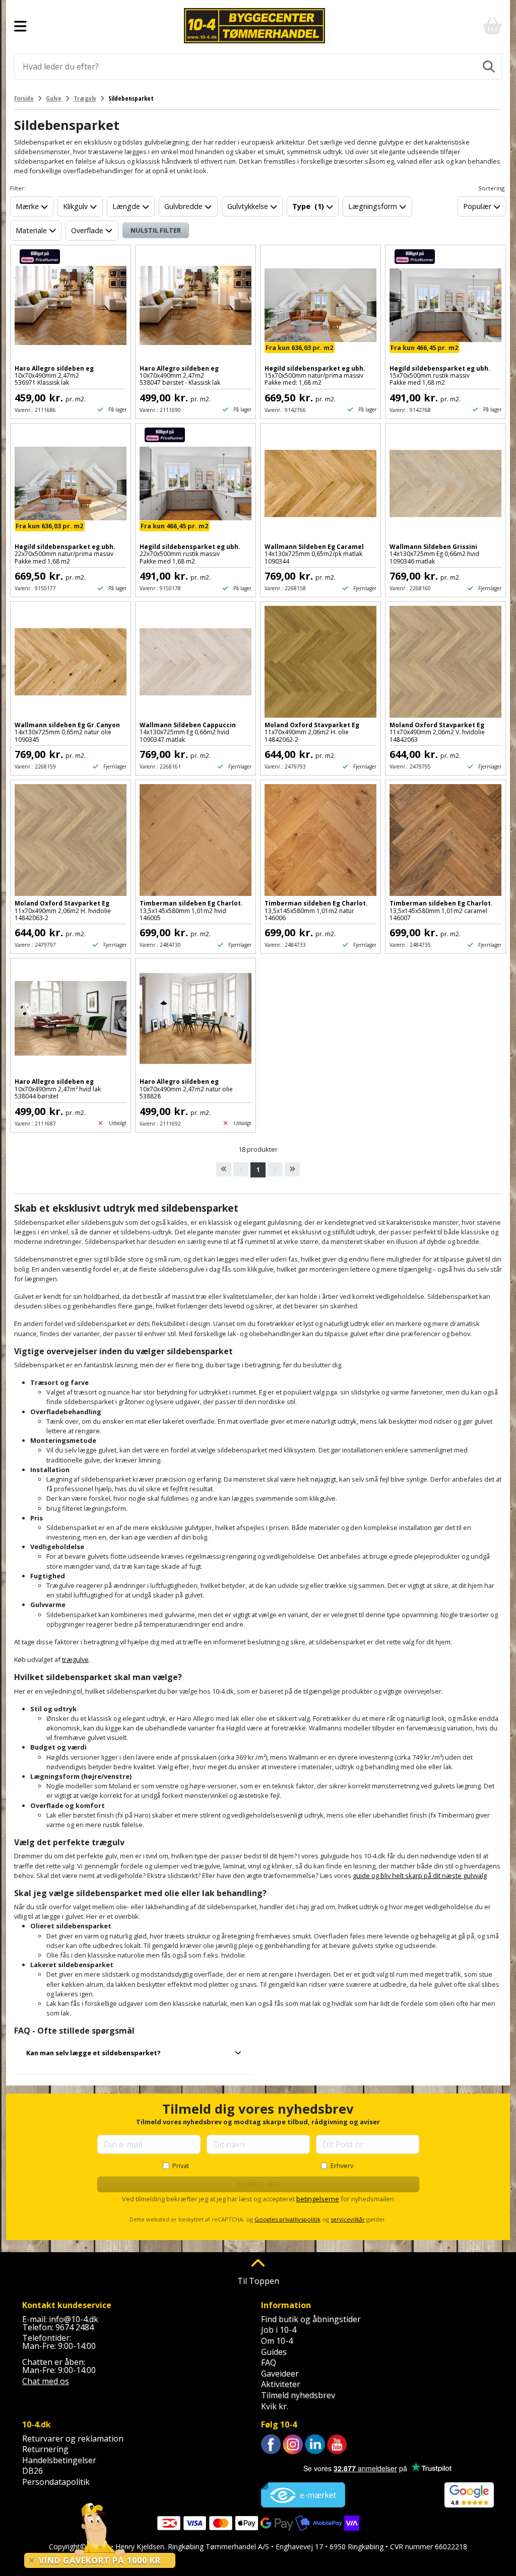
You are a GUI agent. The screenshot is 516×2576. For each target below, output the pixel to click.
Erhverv (342, 2166)
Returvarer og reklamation (73, 2439)
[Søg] (489, 66)
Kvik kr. (275, 2406)
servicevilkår (348, 2219)
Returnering (45, 2449)
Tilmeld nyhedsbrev (298, 2395)
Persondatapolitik (56, 2482)
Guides (274, 2352)
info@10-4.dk (74, 2319)
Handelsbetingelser (59, 2460)
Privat (181, 2166)
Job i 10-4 (279, 2330)
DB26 (33, 2471)
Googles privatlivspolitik (287, 2219)
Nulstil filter (156, 230)
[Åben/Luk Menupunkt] (20, 26)
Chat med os (46, 2381)
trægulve (75, 1659)
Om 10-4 (277, 2341)
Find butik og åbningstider (311, 2319)
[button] (134, 2057)
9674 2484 (75, 2327)
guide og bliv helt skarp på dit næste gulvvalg (420, 1875)
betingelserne (318, 2199)
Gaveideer (280, 2374)
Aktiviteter (281, 2384)
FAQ (269, 2362)
